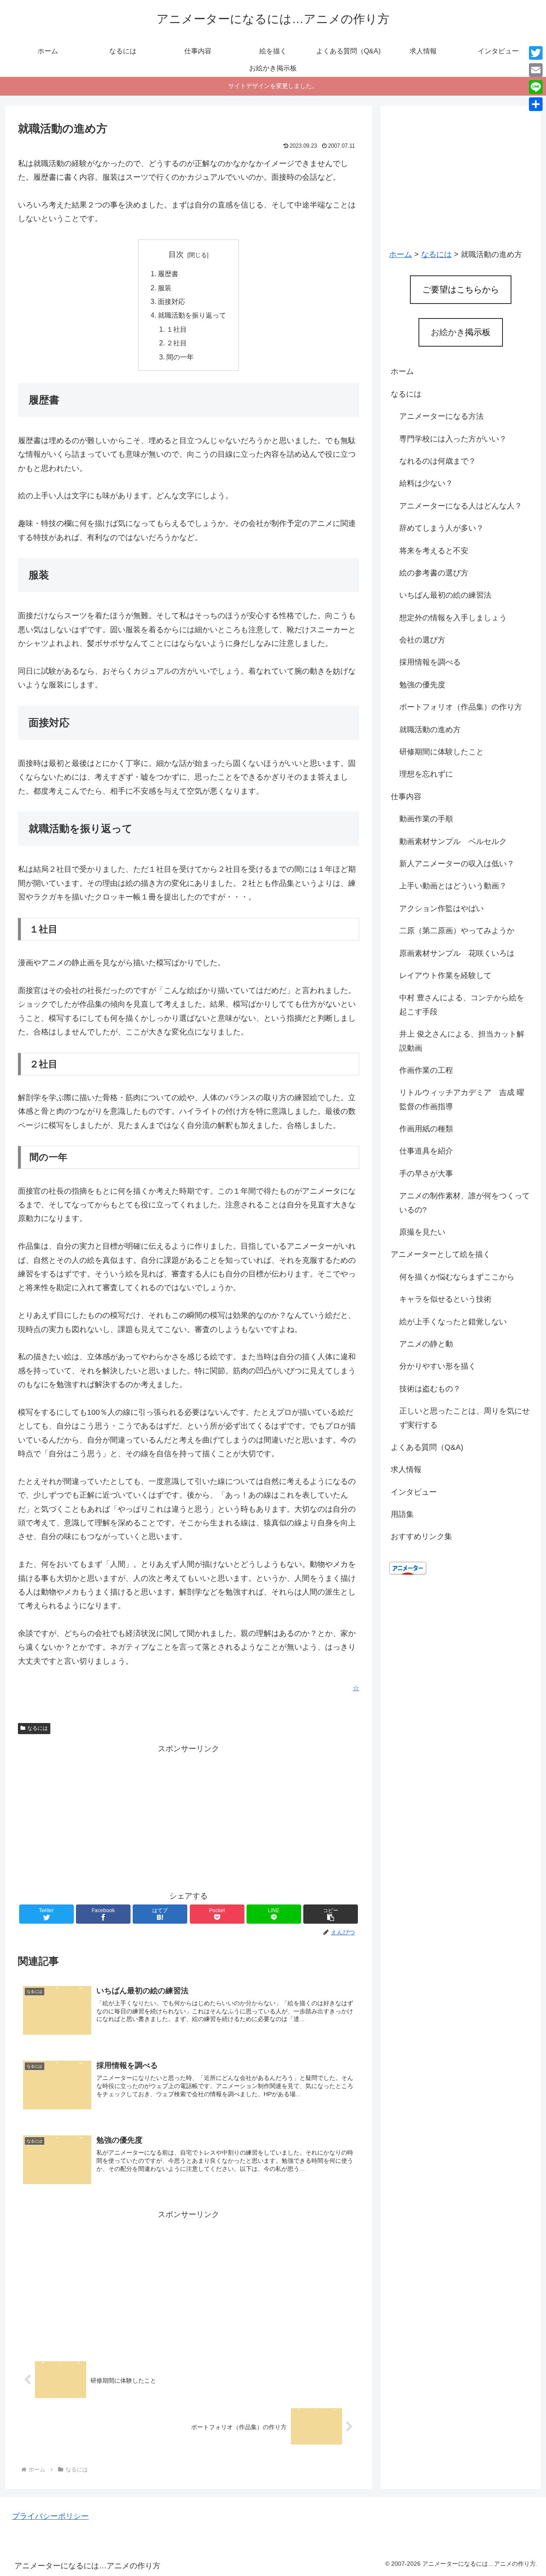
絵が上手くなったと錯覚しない (453, 1322)
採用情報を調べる (430, 662)
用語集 (402, 1514)
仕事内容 (406, 797)
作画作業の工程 (426, 1070)
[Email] (536, 70)
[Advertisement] (189, 1816)
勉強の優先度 (422, 685)
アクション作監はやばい (441, 908)
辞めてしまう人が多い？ (441, 528)
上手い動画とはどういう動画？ (453, 886)
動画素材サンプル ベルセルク (453, 841)
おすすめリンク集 (421, 1536)
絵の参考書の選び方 (434, 573)
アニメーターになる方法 (441, 416)
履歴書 (168, 274)
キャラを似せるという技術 (445, 1299)
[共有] (536, 104)
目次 (176, 254)
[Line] (536, 87)
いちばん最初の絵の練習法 (445, 595)
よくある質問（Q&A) (427, 1447)
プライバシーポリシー (50, 2516)
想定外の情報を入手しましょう (453, 618)
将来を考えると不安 (434, 551)
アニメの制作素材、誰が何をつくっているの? (465, 1203)
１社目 (177, 329)
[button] (331, 1914)
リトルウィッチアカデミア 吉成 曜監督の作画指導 (462, 1099)
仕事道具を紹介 (426, 1151)
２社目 (177, 343)
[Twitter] (536, 53)
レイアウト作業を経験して (445, 975)
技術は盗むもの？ (430, 1389)
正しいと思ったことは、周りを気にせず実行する (465, 1418)
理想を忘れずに (426, 774)
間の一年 (180, 357)
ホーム (402, 371)
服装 (165, 288)
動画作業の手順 (426, 819)
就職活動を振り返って (192, 315)
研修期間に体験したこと (441, 752)
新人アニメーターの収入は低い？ (457, 864)
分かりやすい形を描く (438, 1366)
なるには (38, 1728)
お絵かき (461, 332)
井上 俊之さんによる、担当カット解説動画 (462, 1041)
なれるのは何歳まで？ (438, 461)
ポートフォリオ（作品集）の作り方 (461, 707)
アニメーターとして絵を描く (441, 1254)
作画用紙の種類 (426, 1129)
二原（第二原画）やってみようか (457, 931)
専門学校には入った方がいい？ (453, 439)
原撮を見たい (422, 1232)
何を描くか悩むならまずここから (457, 1277)
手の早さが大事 (426, 1174)
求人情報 (406, 1469)
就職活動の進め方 (430, 730)
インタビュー (414, 1492)
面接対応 (171, 301)
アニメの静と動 (426, 1344)
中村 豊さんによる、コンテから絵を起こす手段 (462, 1005)
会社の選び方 (422, 640)
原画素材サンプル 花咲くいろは (457, 953)
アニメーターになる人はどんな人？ (461, 506)
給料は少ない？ (426, 483)
